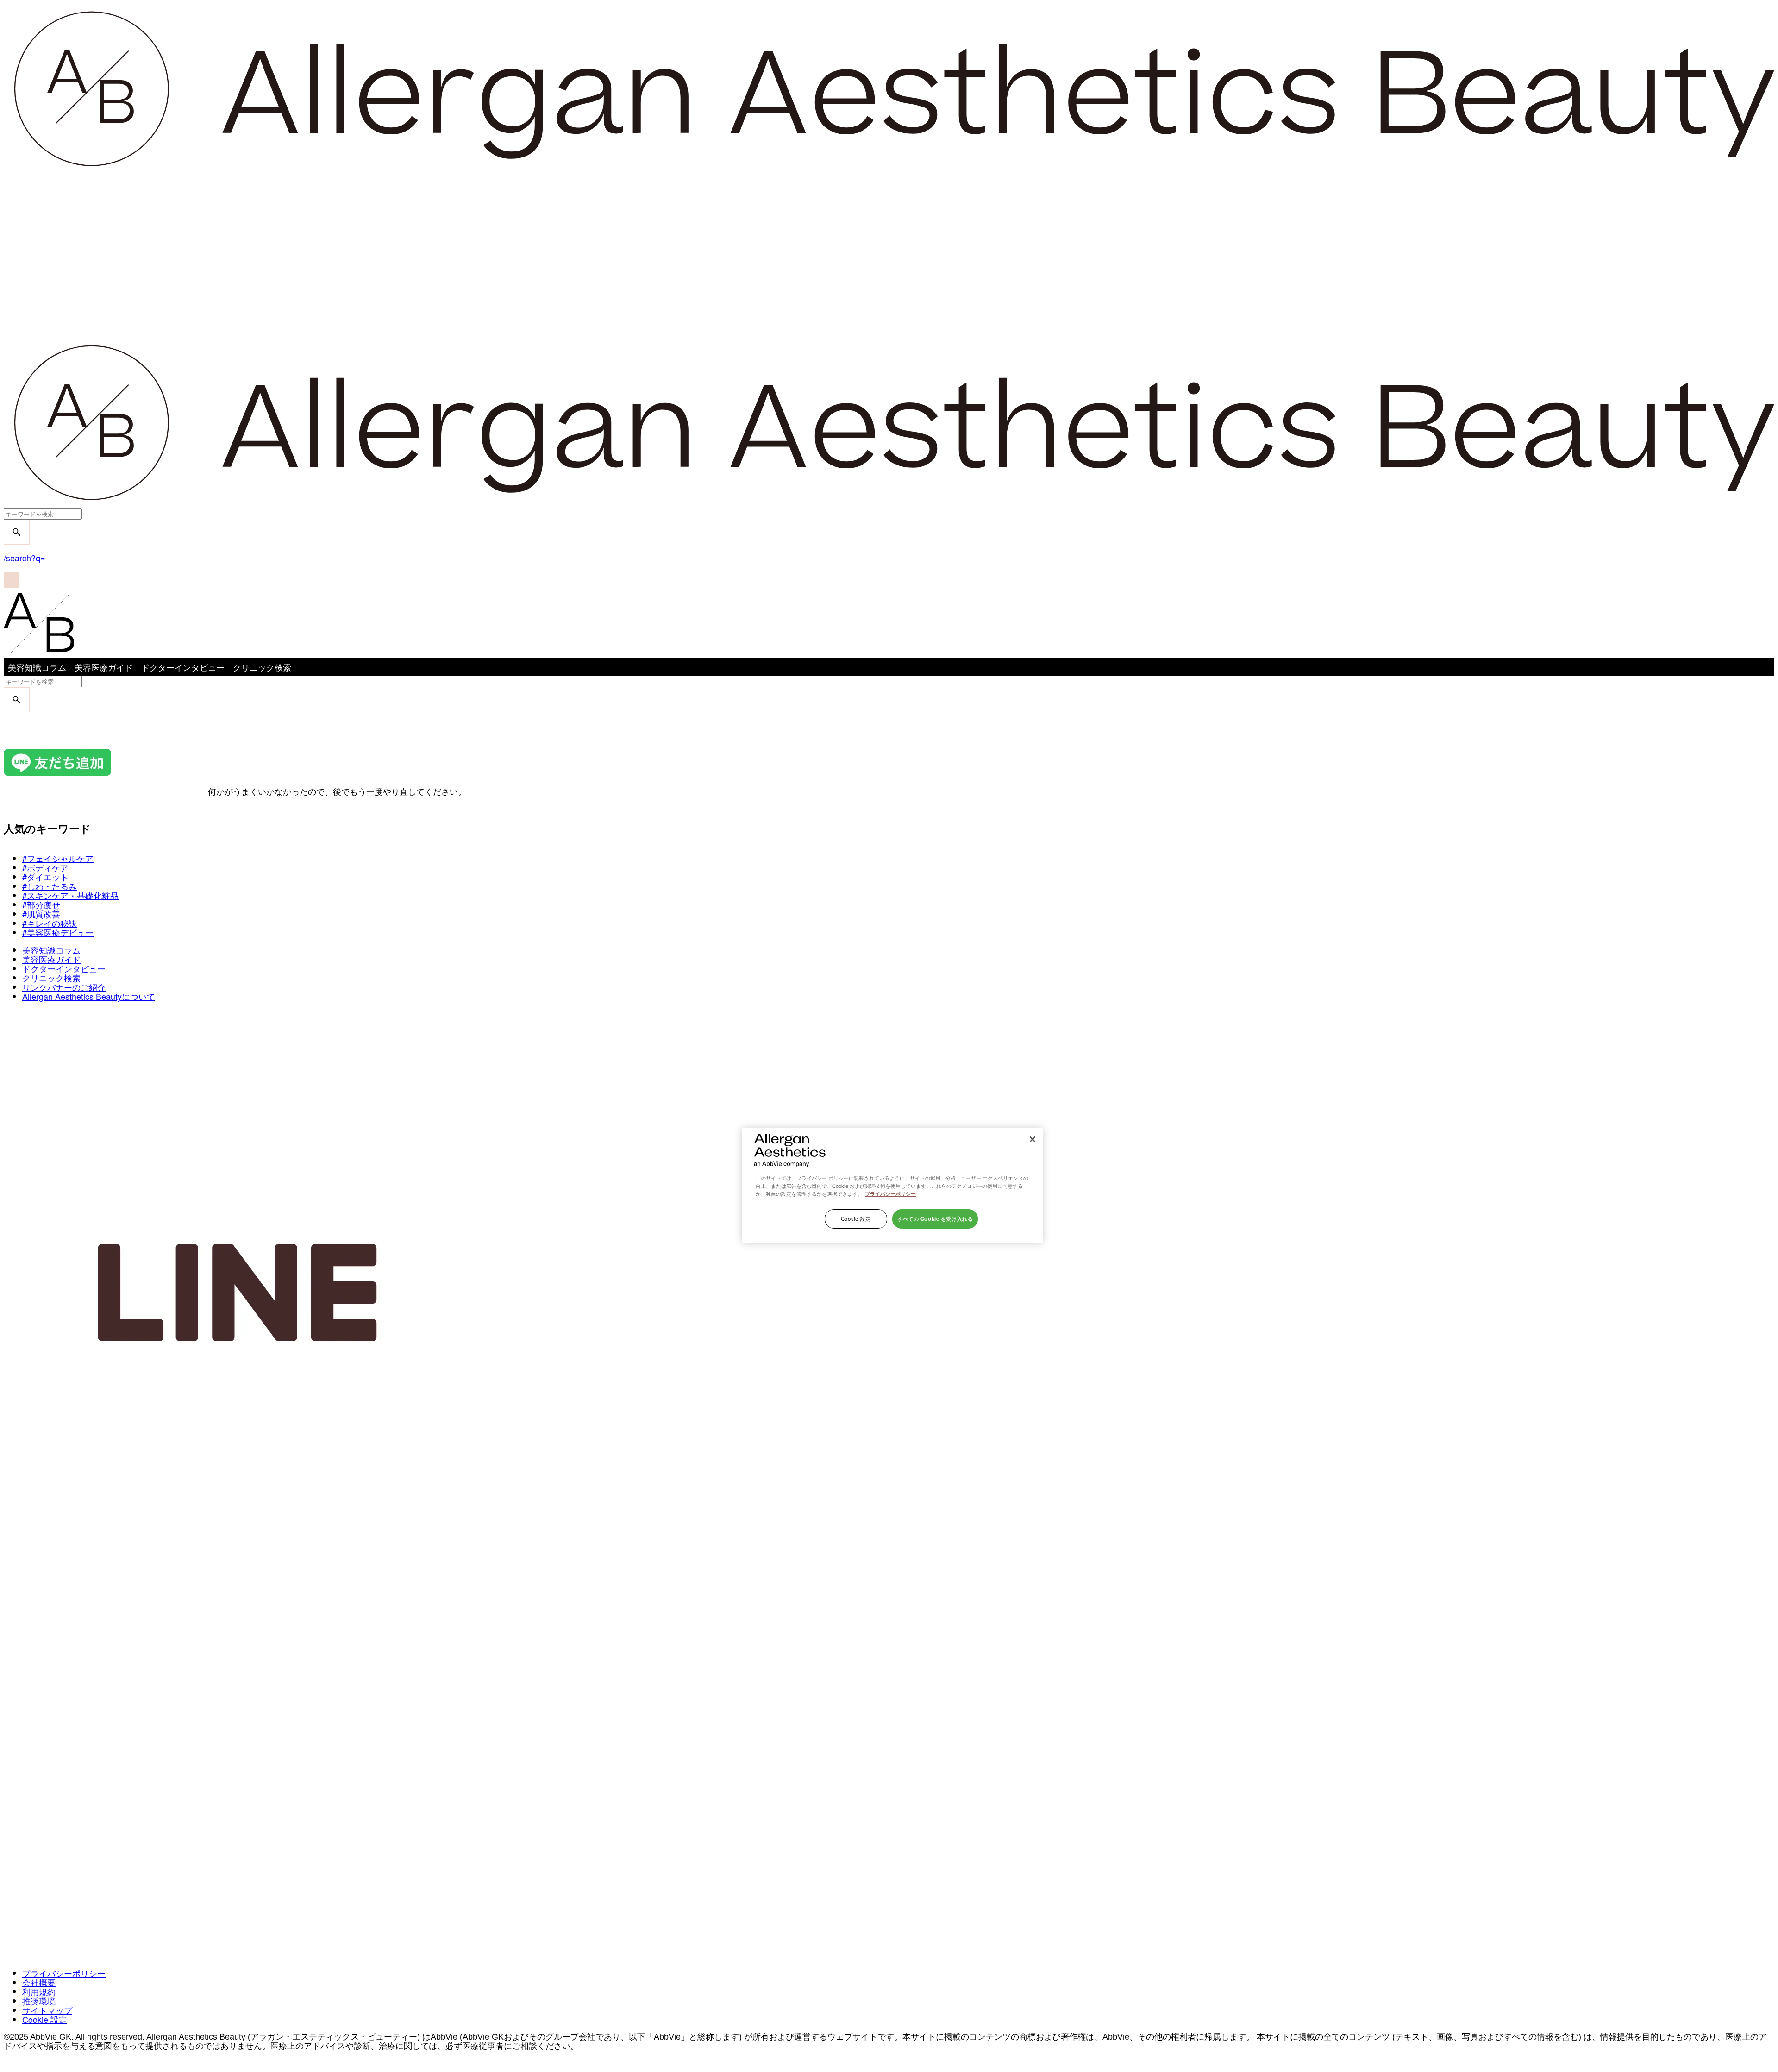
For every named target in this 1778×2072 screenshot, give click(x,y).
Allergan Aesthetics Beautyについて (89, 996)
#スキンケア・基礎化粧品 (70, 895)
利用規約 (39, 1991)
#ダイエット (45, 877)
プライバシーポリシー (64, 1973)
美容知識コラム (37, 667)
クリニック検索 (262, 667)
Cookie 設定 (45, 2019)
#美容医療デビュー (58, 932)
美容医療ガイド (104, 667)
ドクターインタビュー (183, 667)
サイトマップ (47, 2010)
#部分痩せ (41, 904)
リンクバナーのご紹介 (64, 987)
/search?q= (25, 558)
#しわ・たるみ (50, 886)
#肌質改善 (41, 914)
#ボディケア (45, 867)
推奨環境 (39, 2001)
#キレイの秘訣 (50, 923)
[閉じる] (1033, 1139)
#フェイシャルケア (58, 858)
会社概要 (39, 1982)
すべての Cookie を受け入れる (935, 1218)
